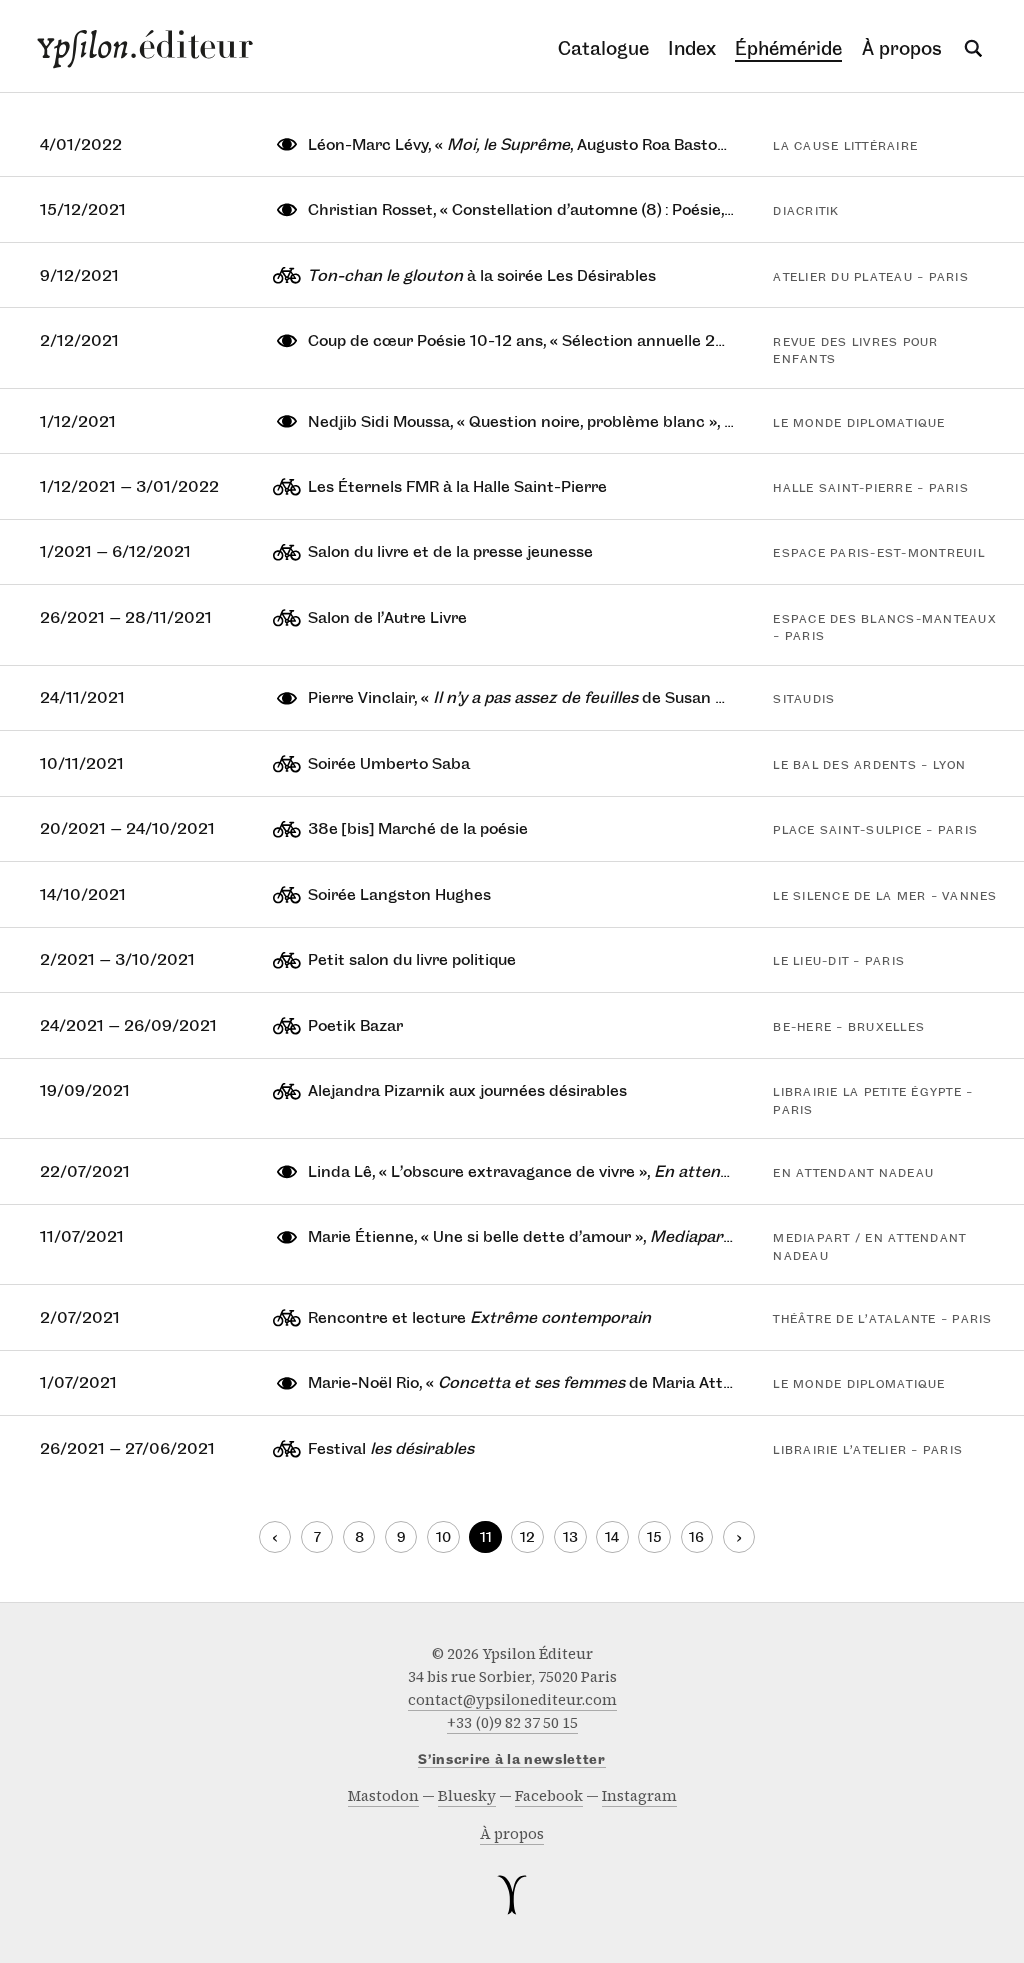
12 (527, 1537)
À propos (902, 48)
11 (486, 1537)
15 (654, 1537)
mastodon (383, 1796)
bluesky (467, 1796)
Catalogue (603, 48)
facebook (549, 1796)
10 (443, 1537)
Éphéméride (788, 48)
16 (696, 1537)
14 (612, 1537)
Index (692, 48)
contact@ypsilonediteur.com (512, 1700)
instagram (639, 1796)
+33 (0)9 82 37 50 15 (512, 1723)
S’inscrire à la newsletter (512, 1760)
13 (570, 1537)
